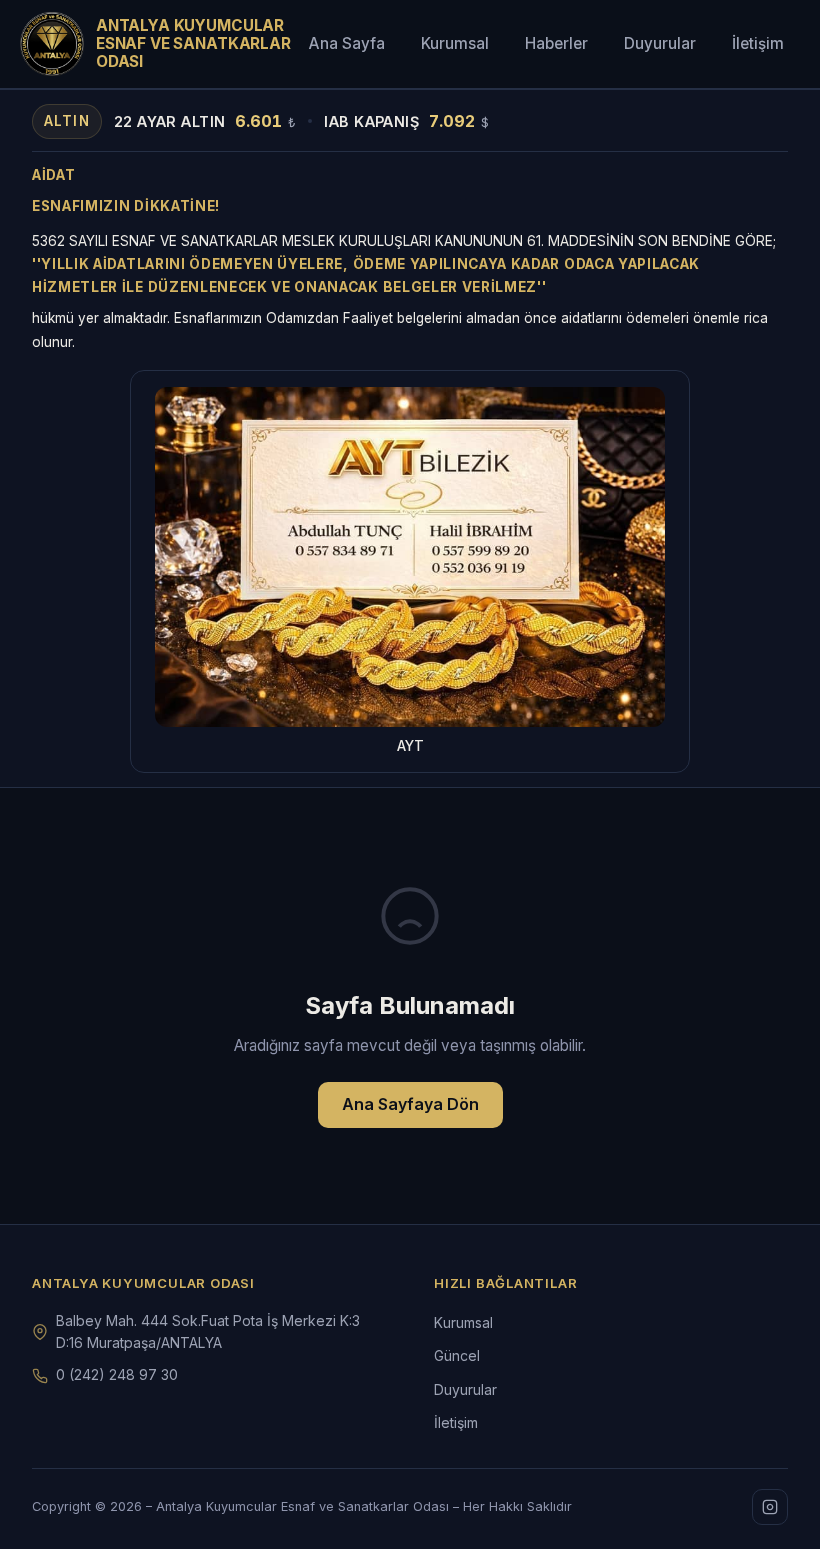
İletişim (758, 43)
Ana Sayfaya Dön (410, 1104)
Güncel (457, 1355)
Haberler (556, 43)
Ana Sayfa (347, 43)
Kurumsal (455, 43)
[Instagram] (770, 1507)
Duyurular (660, 43)
